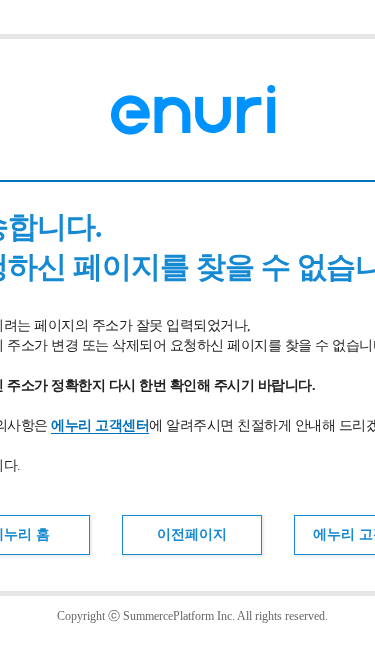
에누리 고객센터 (100, 425)
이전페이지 (192, 534)
